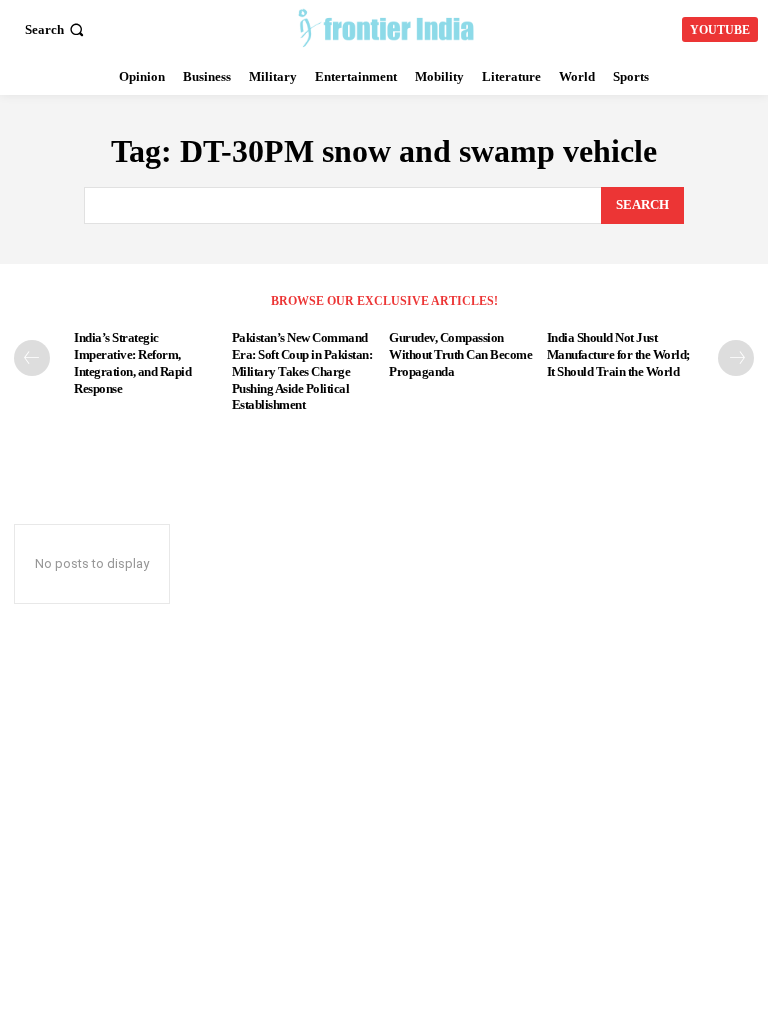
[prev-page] (32, 358)
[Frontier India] (386, 27)
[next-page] (736, 358)
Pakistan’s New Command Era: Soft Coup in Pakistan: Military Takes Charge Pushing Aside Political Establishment (302, 371)
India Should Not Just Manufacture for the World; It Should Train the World (618, 354)
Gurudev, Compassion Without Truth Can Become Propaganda (460, 354)
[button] (56, 29)
